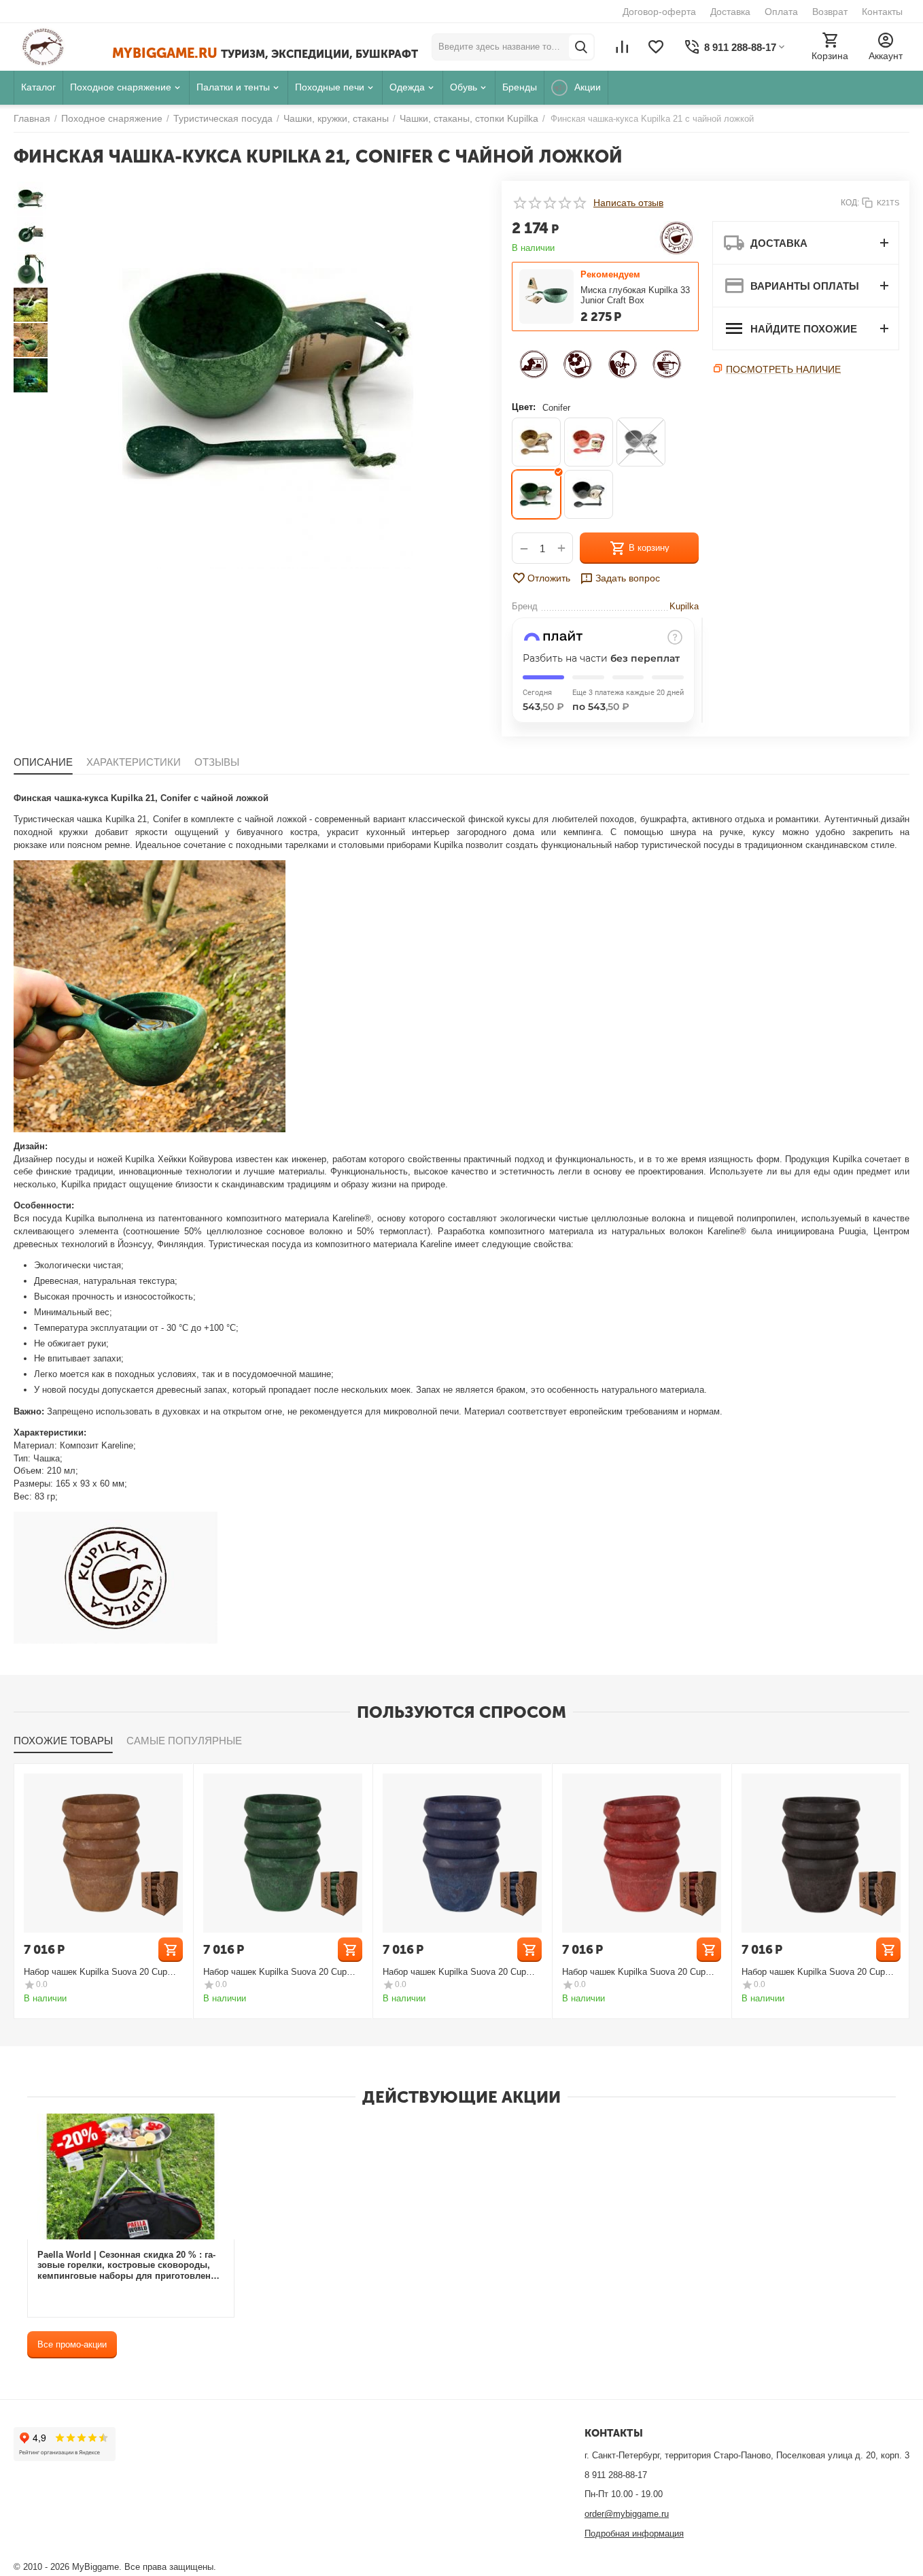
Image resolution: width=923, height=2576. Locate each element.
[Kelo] (589, 494)
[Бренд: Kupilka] (677, 237)
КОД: (850, 203)
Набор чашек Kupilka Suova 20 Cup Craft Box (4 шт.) (95, 1972)
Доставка (730, 12)
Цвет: (524, 407)
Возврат (830, 12)
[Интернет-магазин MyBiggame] (63, 47)
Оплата (781, 12)
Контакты (882, 12)
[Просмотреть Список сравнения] (622, 47)
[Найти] (581, 47)
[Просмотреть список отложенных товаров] (656, 47)
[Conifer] (536, 494)
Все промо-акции (72, 2344)
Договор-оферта (659, 12)
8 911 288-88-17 (616, 2475)
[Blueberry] (641, 442)
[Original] (536, 442)
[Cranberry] (589, 442)
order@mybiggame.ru (627, 2514)
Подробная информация (634, 2533)
